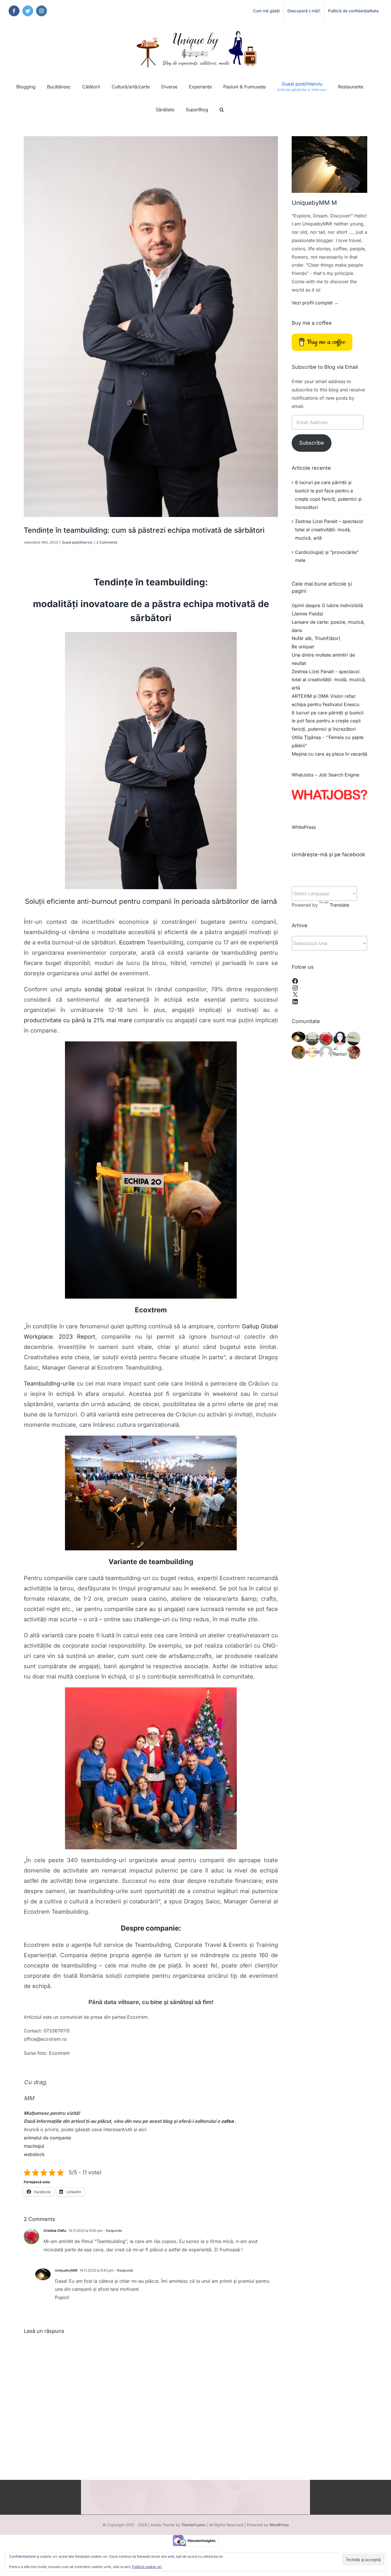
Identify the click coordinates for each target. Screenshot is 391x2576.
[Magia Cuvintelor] (312, 1052)
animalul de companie (47, 2138)
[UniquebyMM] (299, 1037)
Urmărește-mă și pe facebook (328, 854)
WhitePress (304, 827)
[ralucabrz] (299, 1052)
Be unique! (303, 647)
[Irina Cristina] (354, 1052)
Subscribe (312, 443)
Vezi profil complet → (315, 303)
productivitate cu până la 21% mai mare (78, 1020)
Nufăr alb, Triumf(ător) (316, 638)
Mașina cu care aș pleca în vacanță (329, 754)
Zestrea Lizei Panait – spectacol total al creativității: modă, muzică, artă (329, 530)
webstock (34, 2154)
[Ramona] (312, 1038)
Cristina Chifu (55, 2231)
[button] (222, 110)
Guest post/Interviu (77, 542)
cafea (227, 2121)
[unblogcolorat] (340, 1038)
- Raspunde (112, 2231)
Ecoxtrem (133, 942)
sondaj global (103, 989)
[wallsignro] (354, 1038)
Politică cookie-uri (147, 2567)
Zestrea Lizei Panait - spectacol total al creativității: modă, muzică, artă (329, 680)
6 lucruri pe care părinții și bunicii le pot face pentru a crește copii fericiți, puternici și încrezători (328, 721)
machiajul (34, 2146)
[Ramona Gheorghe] (340, 1052)
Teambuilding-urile (49, 1384)
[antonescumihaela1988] (326, 1052)
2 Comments (107, 542)
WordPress (279, 2525)
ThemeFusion (193, 2525)
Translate (339, 905)
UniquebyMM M (314, 203)
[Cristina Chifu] (326, 1038)
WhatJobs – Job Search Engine (325, 775)
